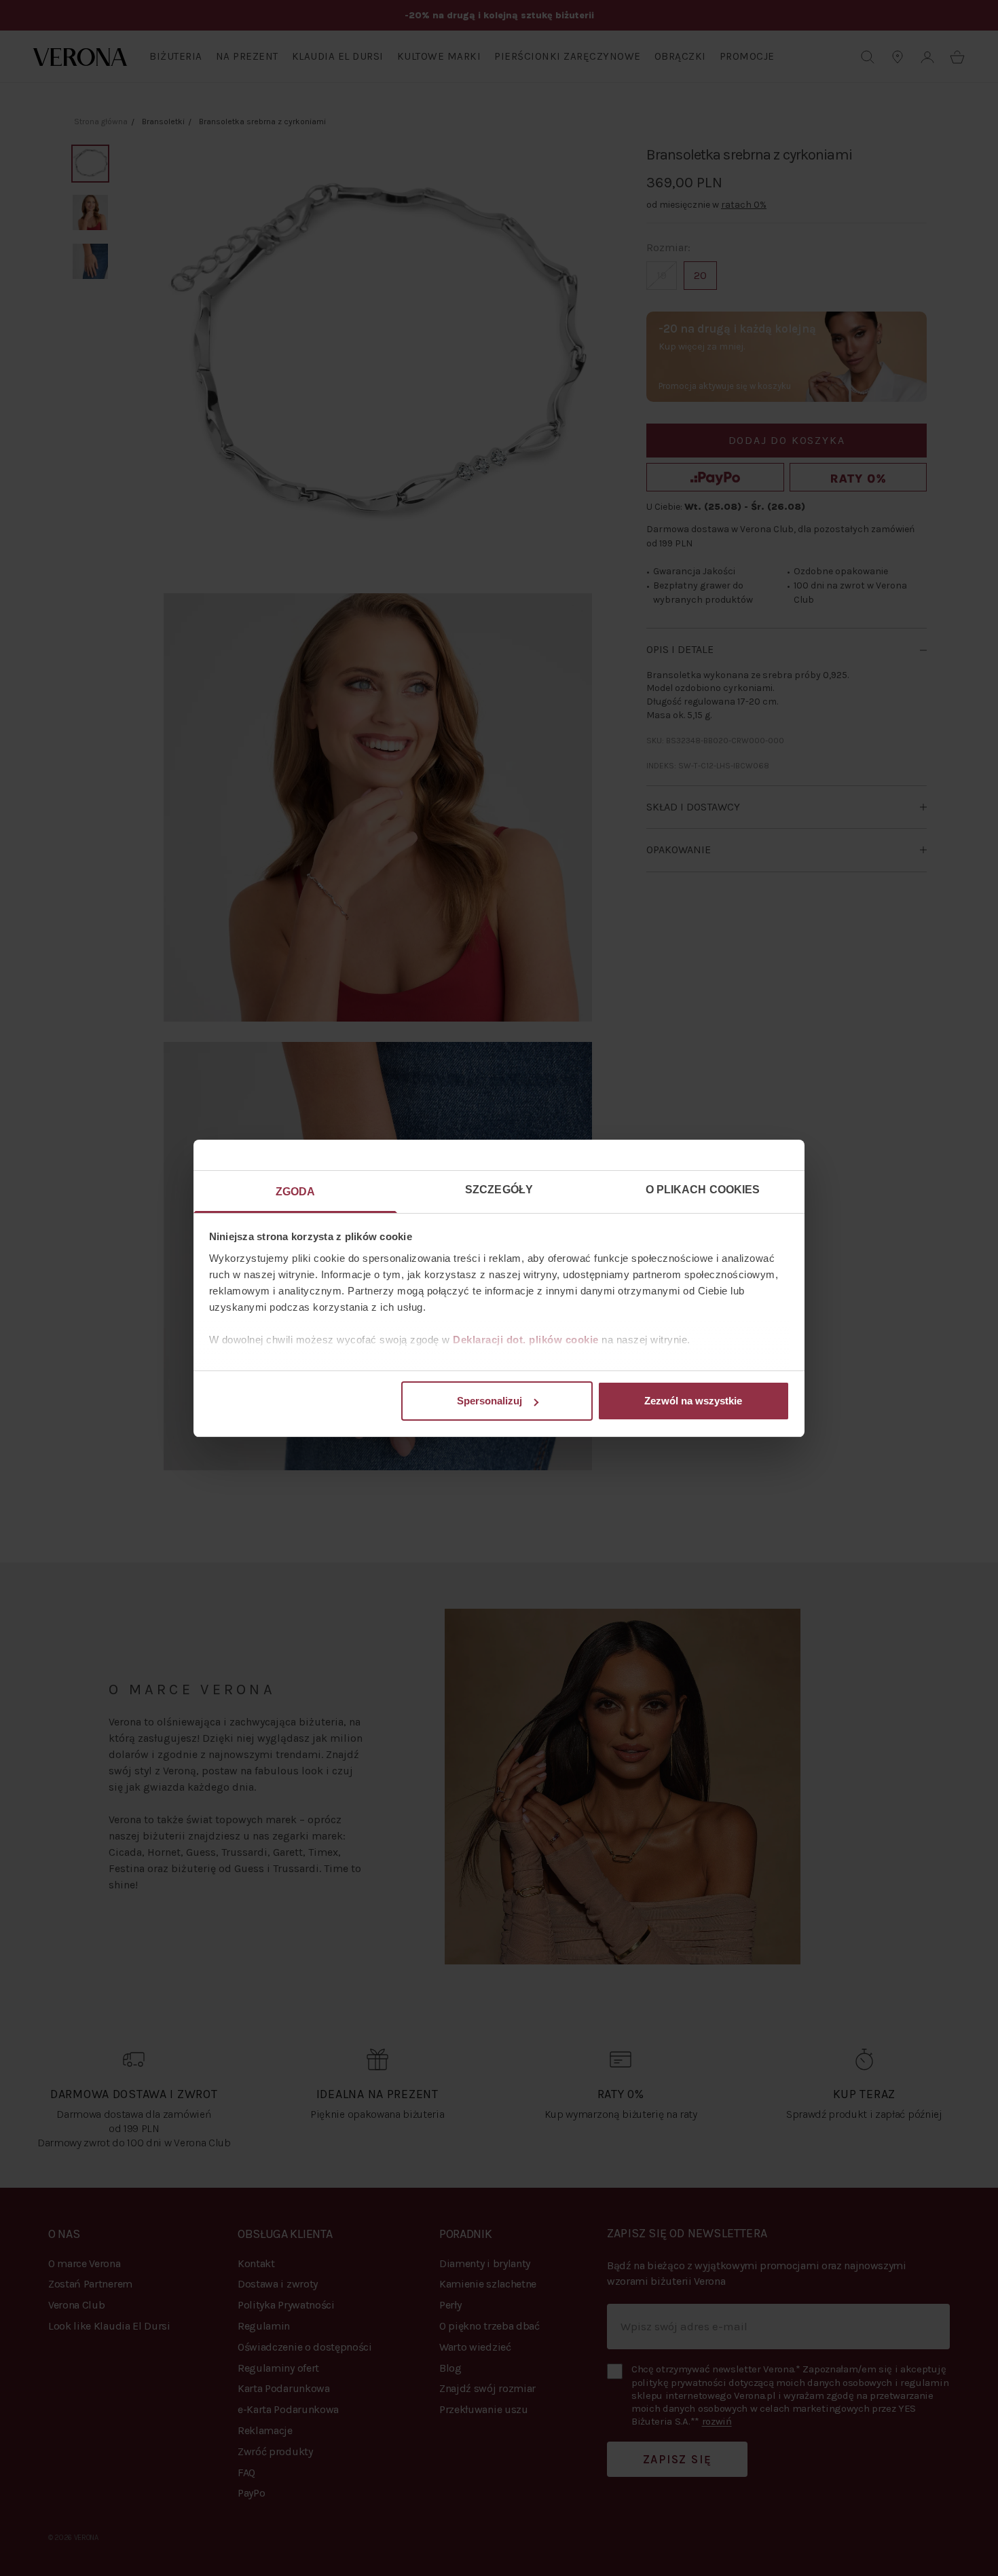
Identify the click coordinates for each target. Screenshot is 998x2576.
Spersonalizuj (489, 1401)
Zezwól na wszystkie (693, 1401)
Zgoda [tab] (296, 1192)
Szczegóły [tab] (499, 1190)
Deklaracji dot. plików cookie (526, 1340)
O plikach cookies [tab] (703, 1190)
